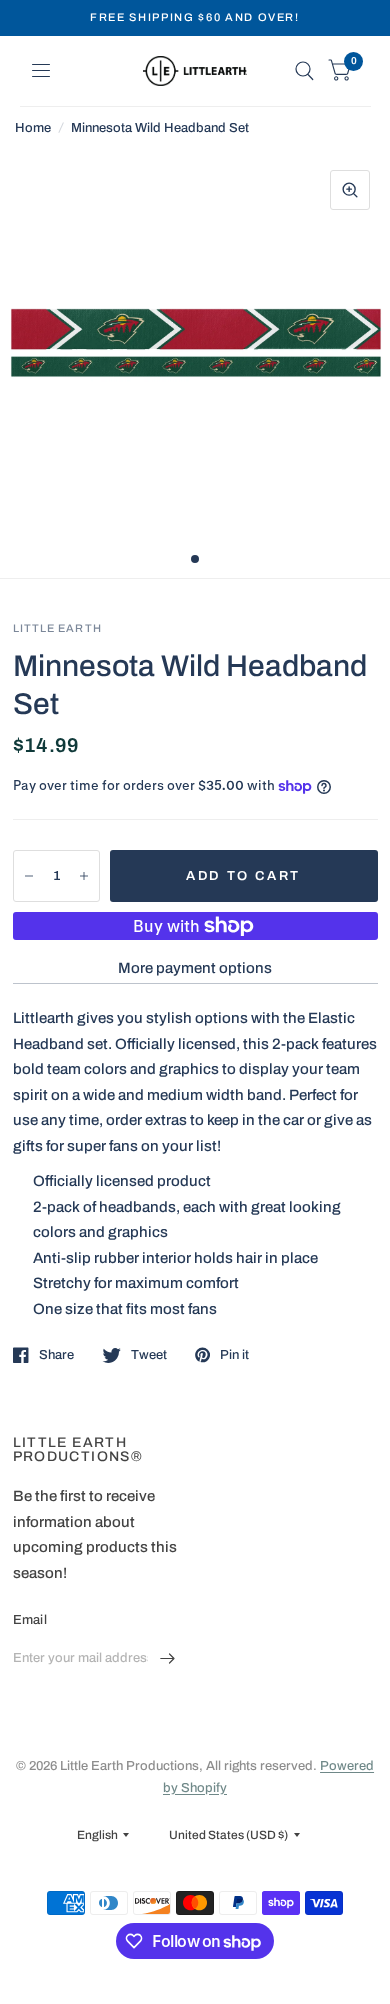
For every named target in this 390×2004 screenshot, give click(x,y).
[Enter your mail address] (168, 1659)
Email (30, 1620)
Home (33, 128)
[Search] (304, 71)
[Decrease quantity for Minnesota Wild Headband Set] (29, 876)
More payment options (195, 968)
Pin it (234, 1355)
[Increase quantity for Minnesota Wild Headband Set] (84, 876)
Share (56, 1355)
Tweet (149, 1355)
